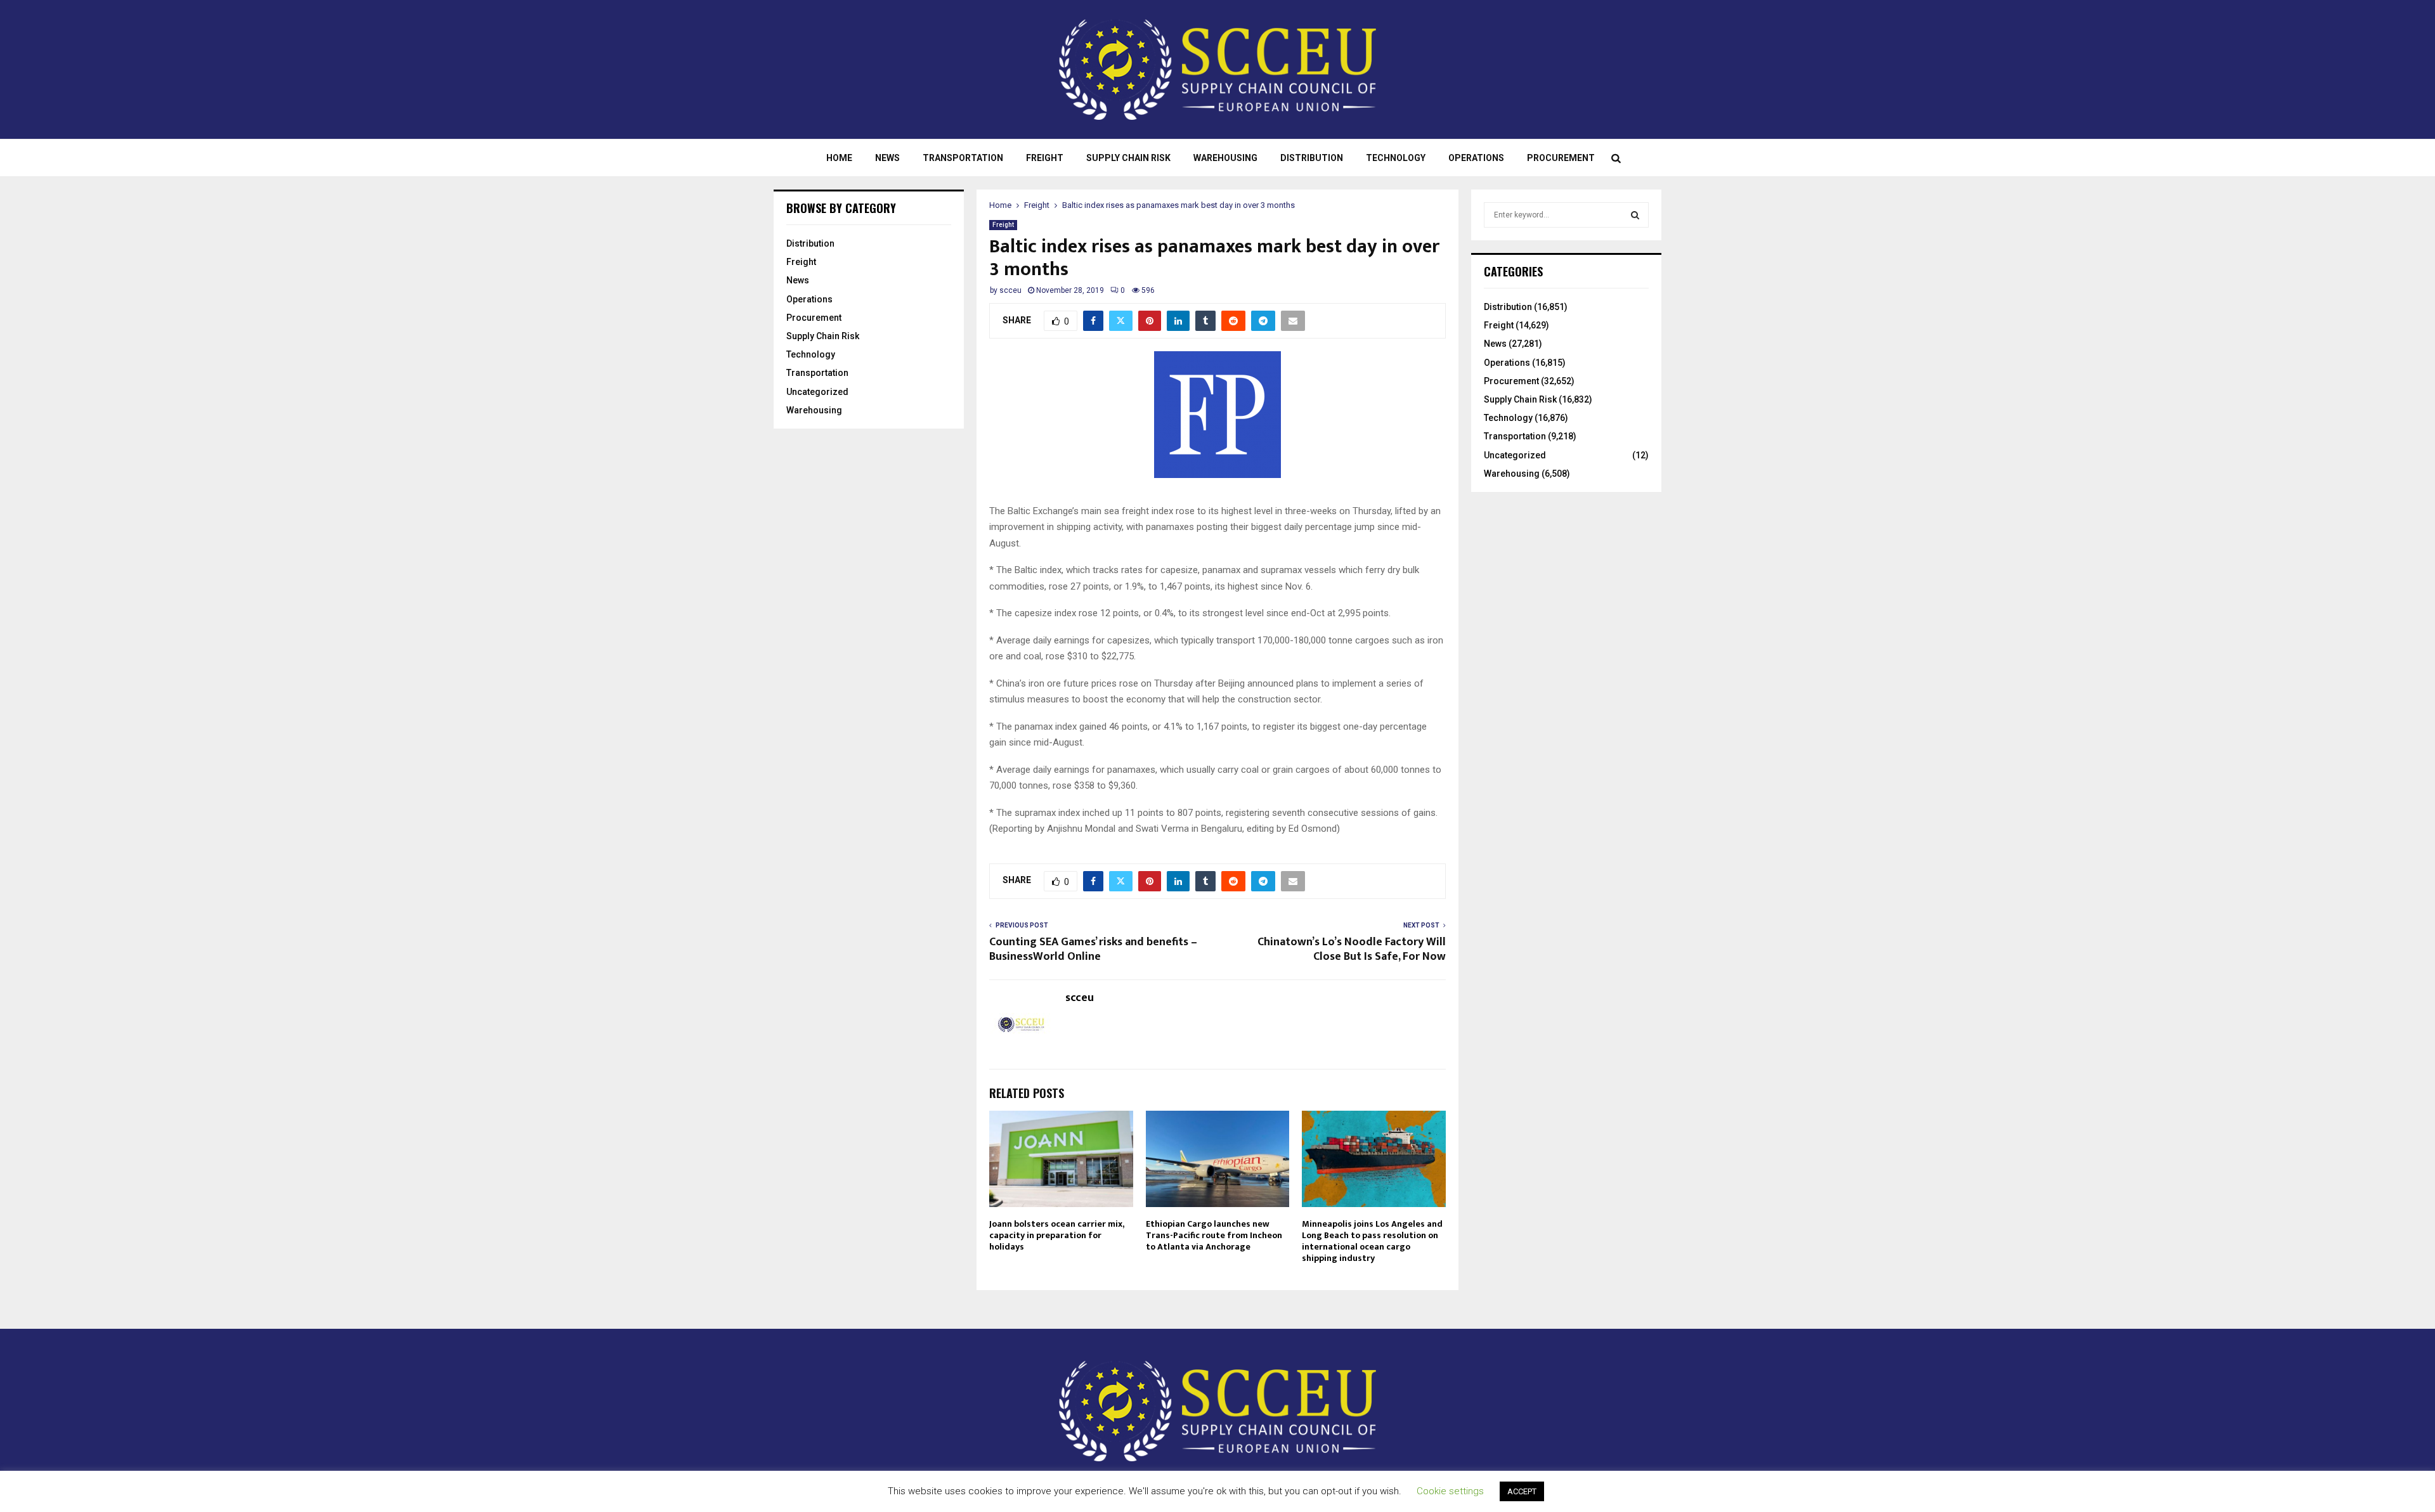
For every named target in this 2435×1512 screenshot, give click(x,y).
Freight (1045, 158)
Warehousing (1225, 158)
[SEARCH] (1635, 215)
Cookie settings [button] (1450, 1491)
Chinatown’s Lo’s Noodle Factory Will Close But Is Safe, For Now (1352, 950)
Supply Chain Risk (1128, 158)
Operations (1476, 158)
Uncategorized (817, 392)
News (887, 158)
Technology (1396, 158)
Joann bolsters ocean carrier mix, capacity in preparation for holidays (1056, 1235)
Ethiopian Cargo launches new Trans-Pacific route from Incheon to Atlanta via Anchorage (1214, 1235)
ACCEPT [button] (1522, 1491)
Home (839, 158)
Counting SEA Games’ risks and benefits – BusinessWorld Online (1093, 950)
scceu (1010, 290)
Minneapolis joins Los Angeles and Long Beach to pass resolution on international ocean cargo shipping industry (1372, 1241)
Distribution (1312, 158)
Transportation (963, 158)
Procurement (1561, 158)
